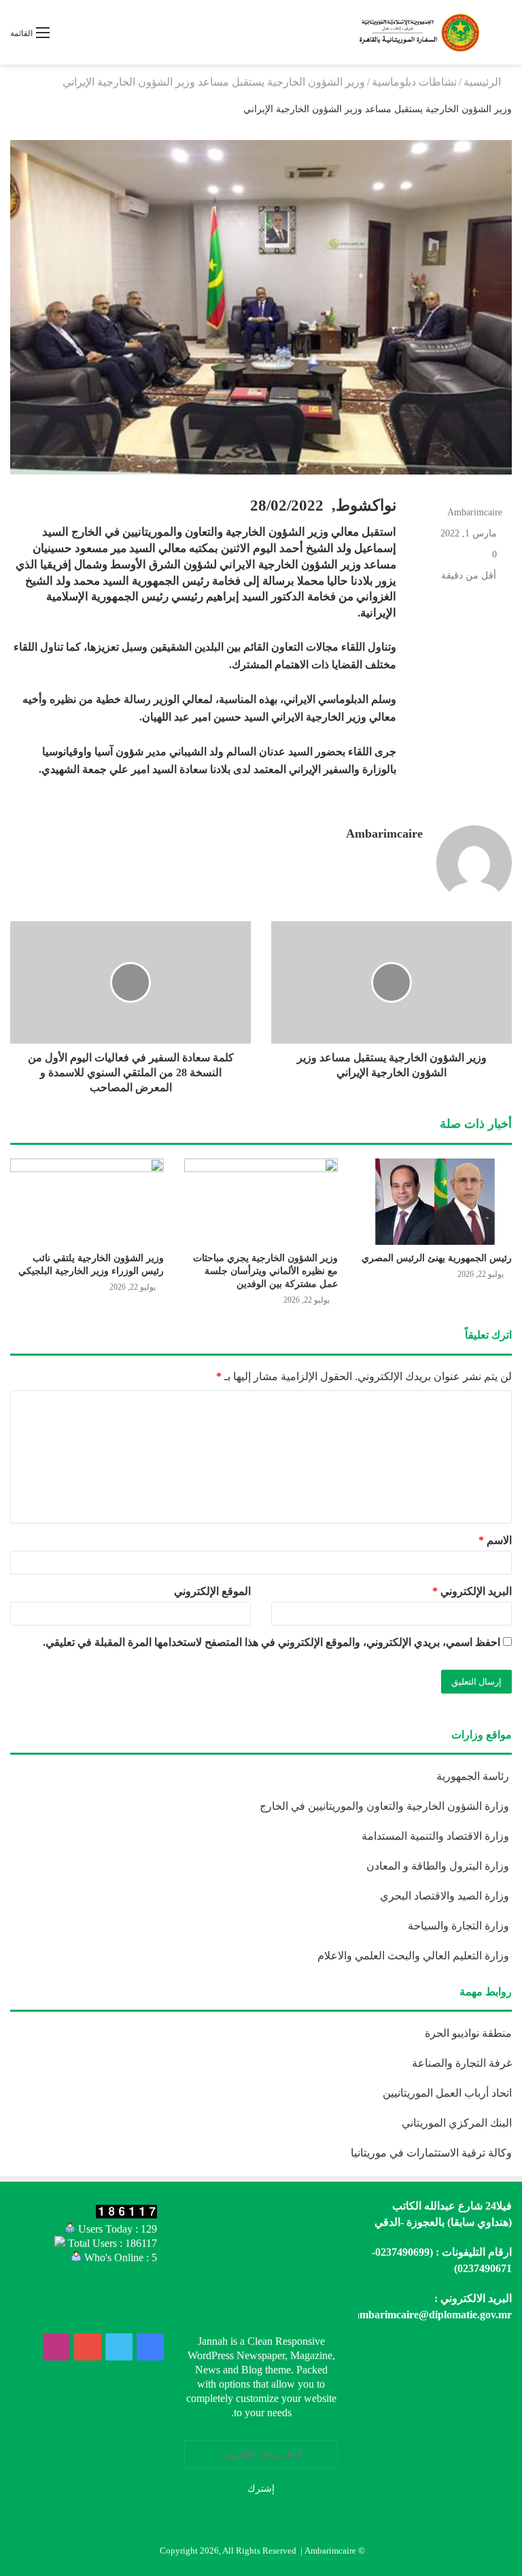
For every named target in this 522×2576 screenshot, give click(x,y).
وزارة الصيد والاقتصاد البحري (446, 1896)
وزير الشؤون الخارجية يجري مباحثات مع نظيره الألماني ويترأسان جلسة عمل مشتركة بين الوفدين (265, 1271)
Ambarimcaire (475, 512)
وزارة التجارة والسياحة (460, 1926)
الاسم (495, 1540)
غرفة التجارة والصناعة (462, 2063)
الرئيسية (484, 82)
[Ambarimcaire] (418, 32)
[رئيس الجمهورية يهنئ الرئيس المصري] (435, 1202)
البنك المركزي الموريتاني (455, 2123)
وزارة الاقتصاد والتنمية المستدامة (437, 1836)
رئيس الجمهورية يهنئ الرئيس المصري (437, 1258)
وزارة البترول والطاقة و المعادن (439, 1866)
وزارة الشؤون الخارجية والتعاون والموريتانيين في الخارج (386, 1806)
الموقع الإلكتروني (212, 1591)
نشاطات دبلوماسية (414, 82)
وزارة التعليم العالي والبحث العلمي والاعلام (415, 1956)
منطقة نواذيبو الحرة (468, 2033)
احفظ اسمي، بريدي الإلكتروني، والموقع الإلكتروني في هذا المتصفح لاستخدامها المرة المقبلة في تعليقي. (272, 1642)
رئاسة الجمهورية (474, 1776)
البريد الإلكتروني (472, 1591)
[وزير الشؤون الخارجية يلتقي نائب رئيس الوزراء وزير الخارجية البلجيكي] (87, 1202)
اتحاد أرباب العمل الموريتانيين (447, 2093)
